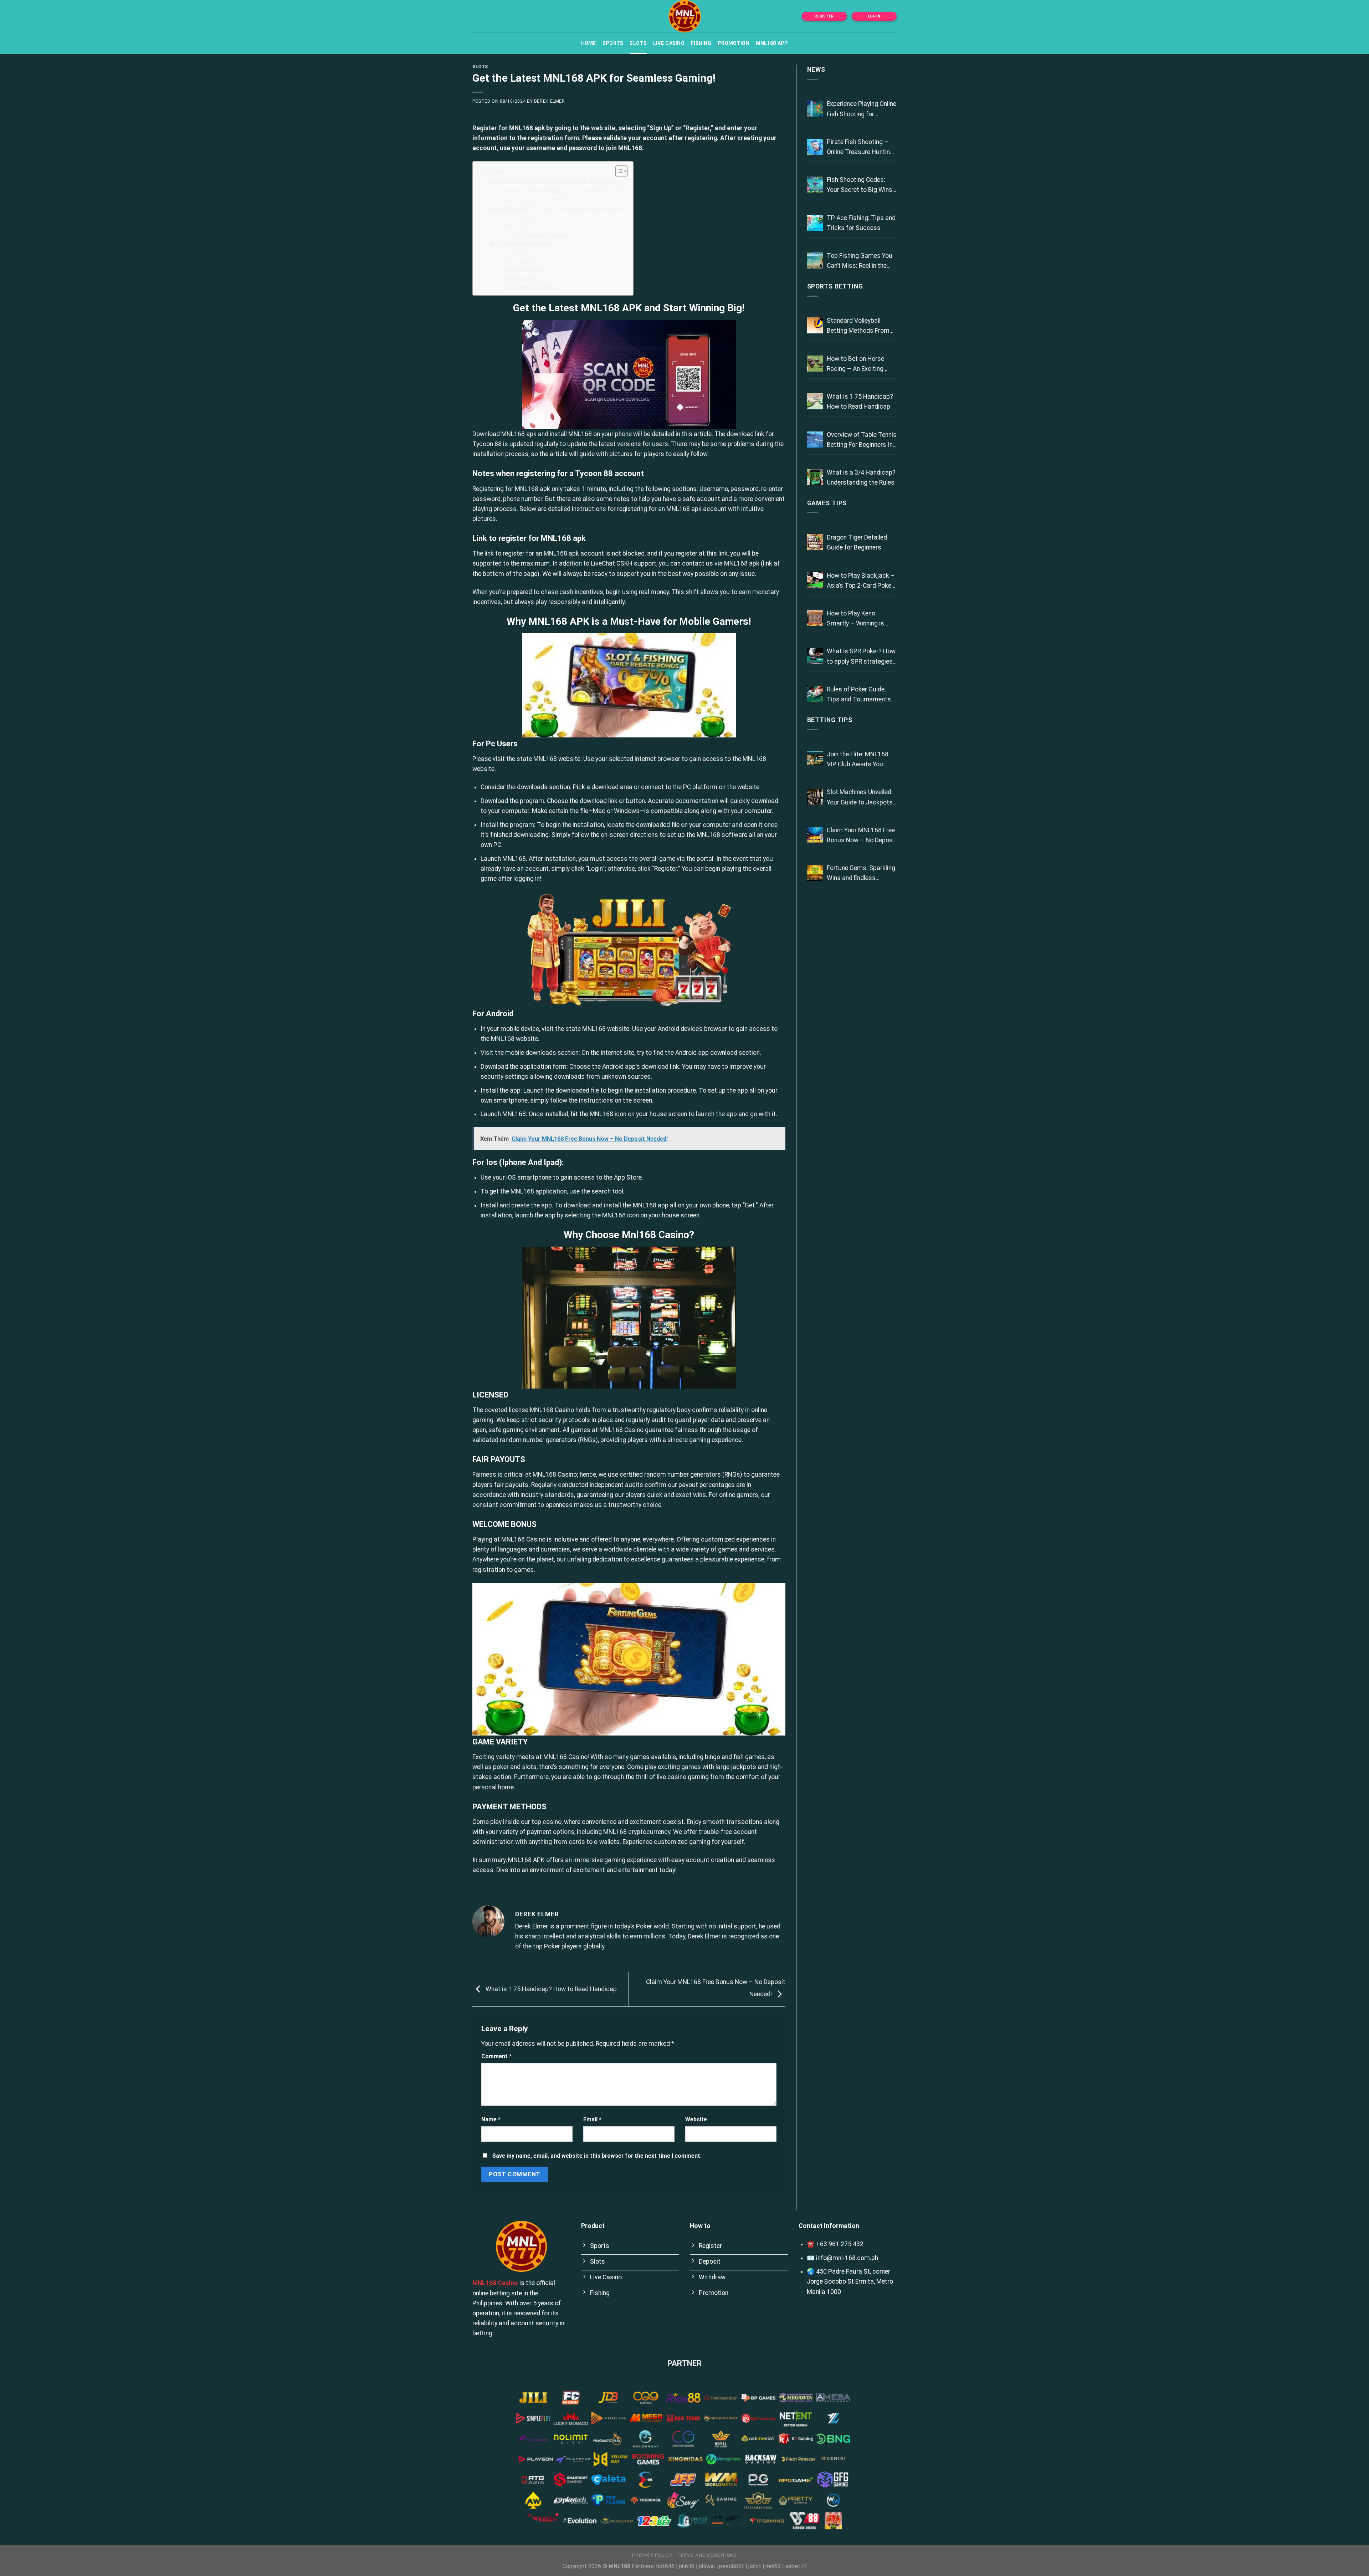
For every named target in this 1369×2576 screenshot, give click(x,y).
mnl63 (773, 2566)
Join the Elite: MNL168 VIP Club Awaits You (858, 759)
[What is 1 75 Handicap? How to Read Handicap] (815, 401)
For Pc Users (523, 218)
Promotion (734, 43)
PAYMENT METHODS (533, 287)
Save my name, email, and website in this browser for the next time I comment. (597, 2156)
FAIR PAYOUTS (526, 262)
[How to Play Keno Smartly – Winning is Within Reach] (815, 618)
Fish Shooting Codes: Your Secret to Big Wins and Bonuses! (860, 185)
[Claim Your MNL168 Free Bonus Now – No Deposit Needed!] (815, 835)
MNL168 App (772, 43)
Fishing (701, 43)
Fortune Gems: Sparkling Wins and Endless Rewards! (861, 874)
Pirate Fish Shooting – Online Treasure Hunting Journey (860, 148)
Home (589, 43)
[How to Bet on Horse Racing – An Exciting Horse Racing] (815, 364)
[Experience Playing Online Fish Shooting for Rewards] (815, 109)
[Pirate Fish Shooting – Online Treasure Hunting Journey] (815, 147)
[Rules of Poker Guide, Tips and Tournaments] (815, 694)
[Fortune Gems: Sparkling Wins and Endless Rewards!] (815, 873)
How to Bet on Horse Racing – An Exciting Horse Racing (855, 364)
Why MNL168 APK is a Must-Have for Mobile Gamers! (558, 209)
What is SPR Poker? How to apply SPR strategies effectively (861, 657)
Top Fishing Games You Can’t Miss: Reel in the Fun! (860, 261)
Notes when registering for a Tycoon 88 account (566, 191)
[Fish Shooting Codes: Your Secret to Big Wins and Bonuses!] (815, 185)
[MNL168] (684, 16)
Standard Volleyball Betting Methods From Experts (858, 326)
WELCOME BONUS (530, 270)
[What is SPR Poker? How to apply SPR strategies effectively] (815, 656)
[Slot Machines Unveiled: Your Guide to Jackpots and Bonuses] (815, 797)
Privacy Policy (652, 2555)
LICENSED (520, 253)
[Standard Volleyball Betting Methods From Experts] (815, 325)
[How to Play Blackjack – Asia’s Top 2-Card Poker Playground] (815, 580)
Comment (496, 2056)
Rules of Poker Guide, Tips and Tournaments (859, 694)
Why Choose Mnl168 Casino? (526, 244)
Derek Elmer (550, 101)
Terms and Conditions (707, 2555)
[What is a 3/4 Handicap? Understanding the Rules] (815, 477)
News (816, 70)
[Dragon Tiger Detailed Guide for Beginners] (815, 542)
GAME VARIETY (527, 279)
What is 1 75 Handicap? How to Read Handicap (550, 1989)
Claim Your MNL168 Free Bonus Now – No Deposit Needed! (862, 836)
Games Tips (827, 503)
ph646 (687, 2566)
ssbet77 (796, 2566)
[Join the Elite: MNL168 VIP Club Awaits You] (815, 759)
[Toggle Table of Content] (618, 171)
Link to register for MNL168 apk (545, 200)
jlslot (755, 2566)
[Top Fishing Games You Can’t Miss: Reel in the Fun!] (815, 260)
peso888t (732, 2566)
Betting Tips (830, 720)
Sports (613, 43)
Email (592, 2119)
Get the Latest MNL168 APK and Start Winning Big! (555, 182)
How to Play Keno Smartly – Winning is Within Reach (855, 619)
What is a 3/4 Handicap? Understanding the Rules (861, 477)
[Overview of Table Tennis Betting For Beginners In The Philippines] (815, 439)
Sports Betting (835, 286)
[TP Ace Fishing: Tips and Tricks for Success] (815, 223)
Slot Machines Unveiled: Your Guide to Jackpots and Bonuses (860, 798)
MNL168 (630, 148)
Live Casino (669, 43)
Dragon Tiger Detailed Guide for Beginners (857, 542)
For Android (522, 226)
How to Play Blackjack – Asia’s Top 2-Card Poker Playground (861, 581)
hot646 (665, 2566)
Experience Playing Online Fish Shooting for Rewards (862, 109)
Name (491, 2119)
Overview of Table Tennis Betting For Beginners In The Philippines (862, 440)
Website (696, 2119)
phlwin (707, 2566)
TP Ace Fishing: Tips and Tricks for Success (861, 223)
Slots (638, 43)
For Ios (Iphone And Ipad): (539, 235)
